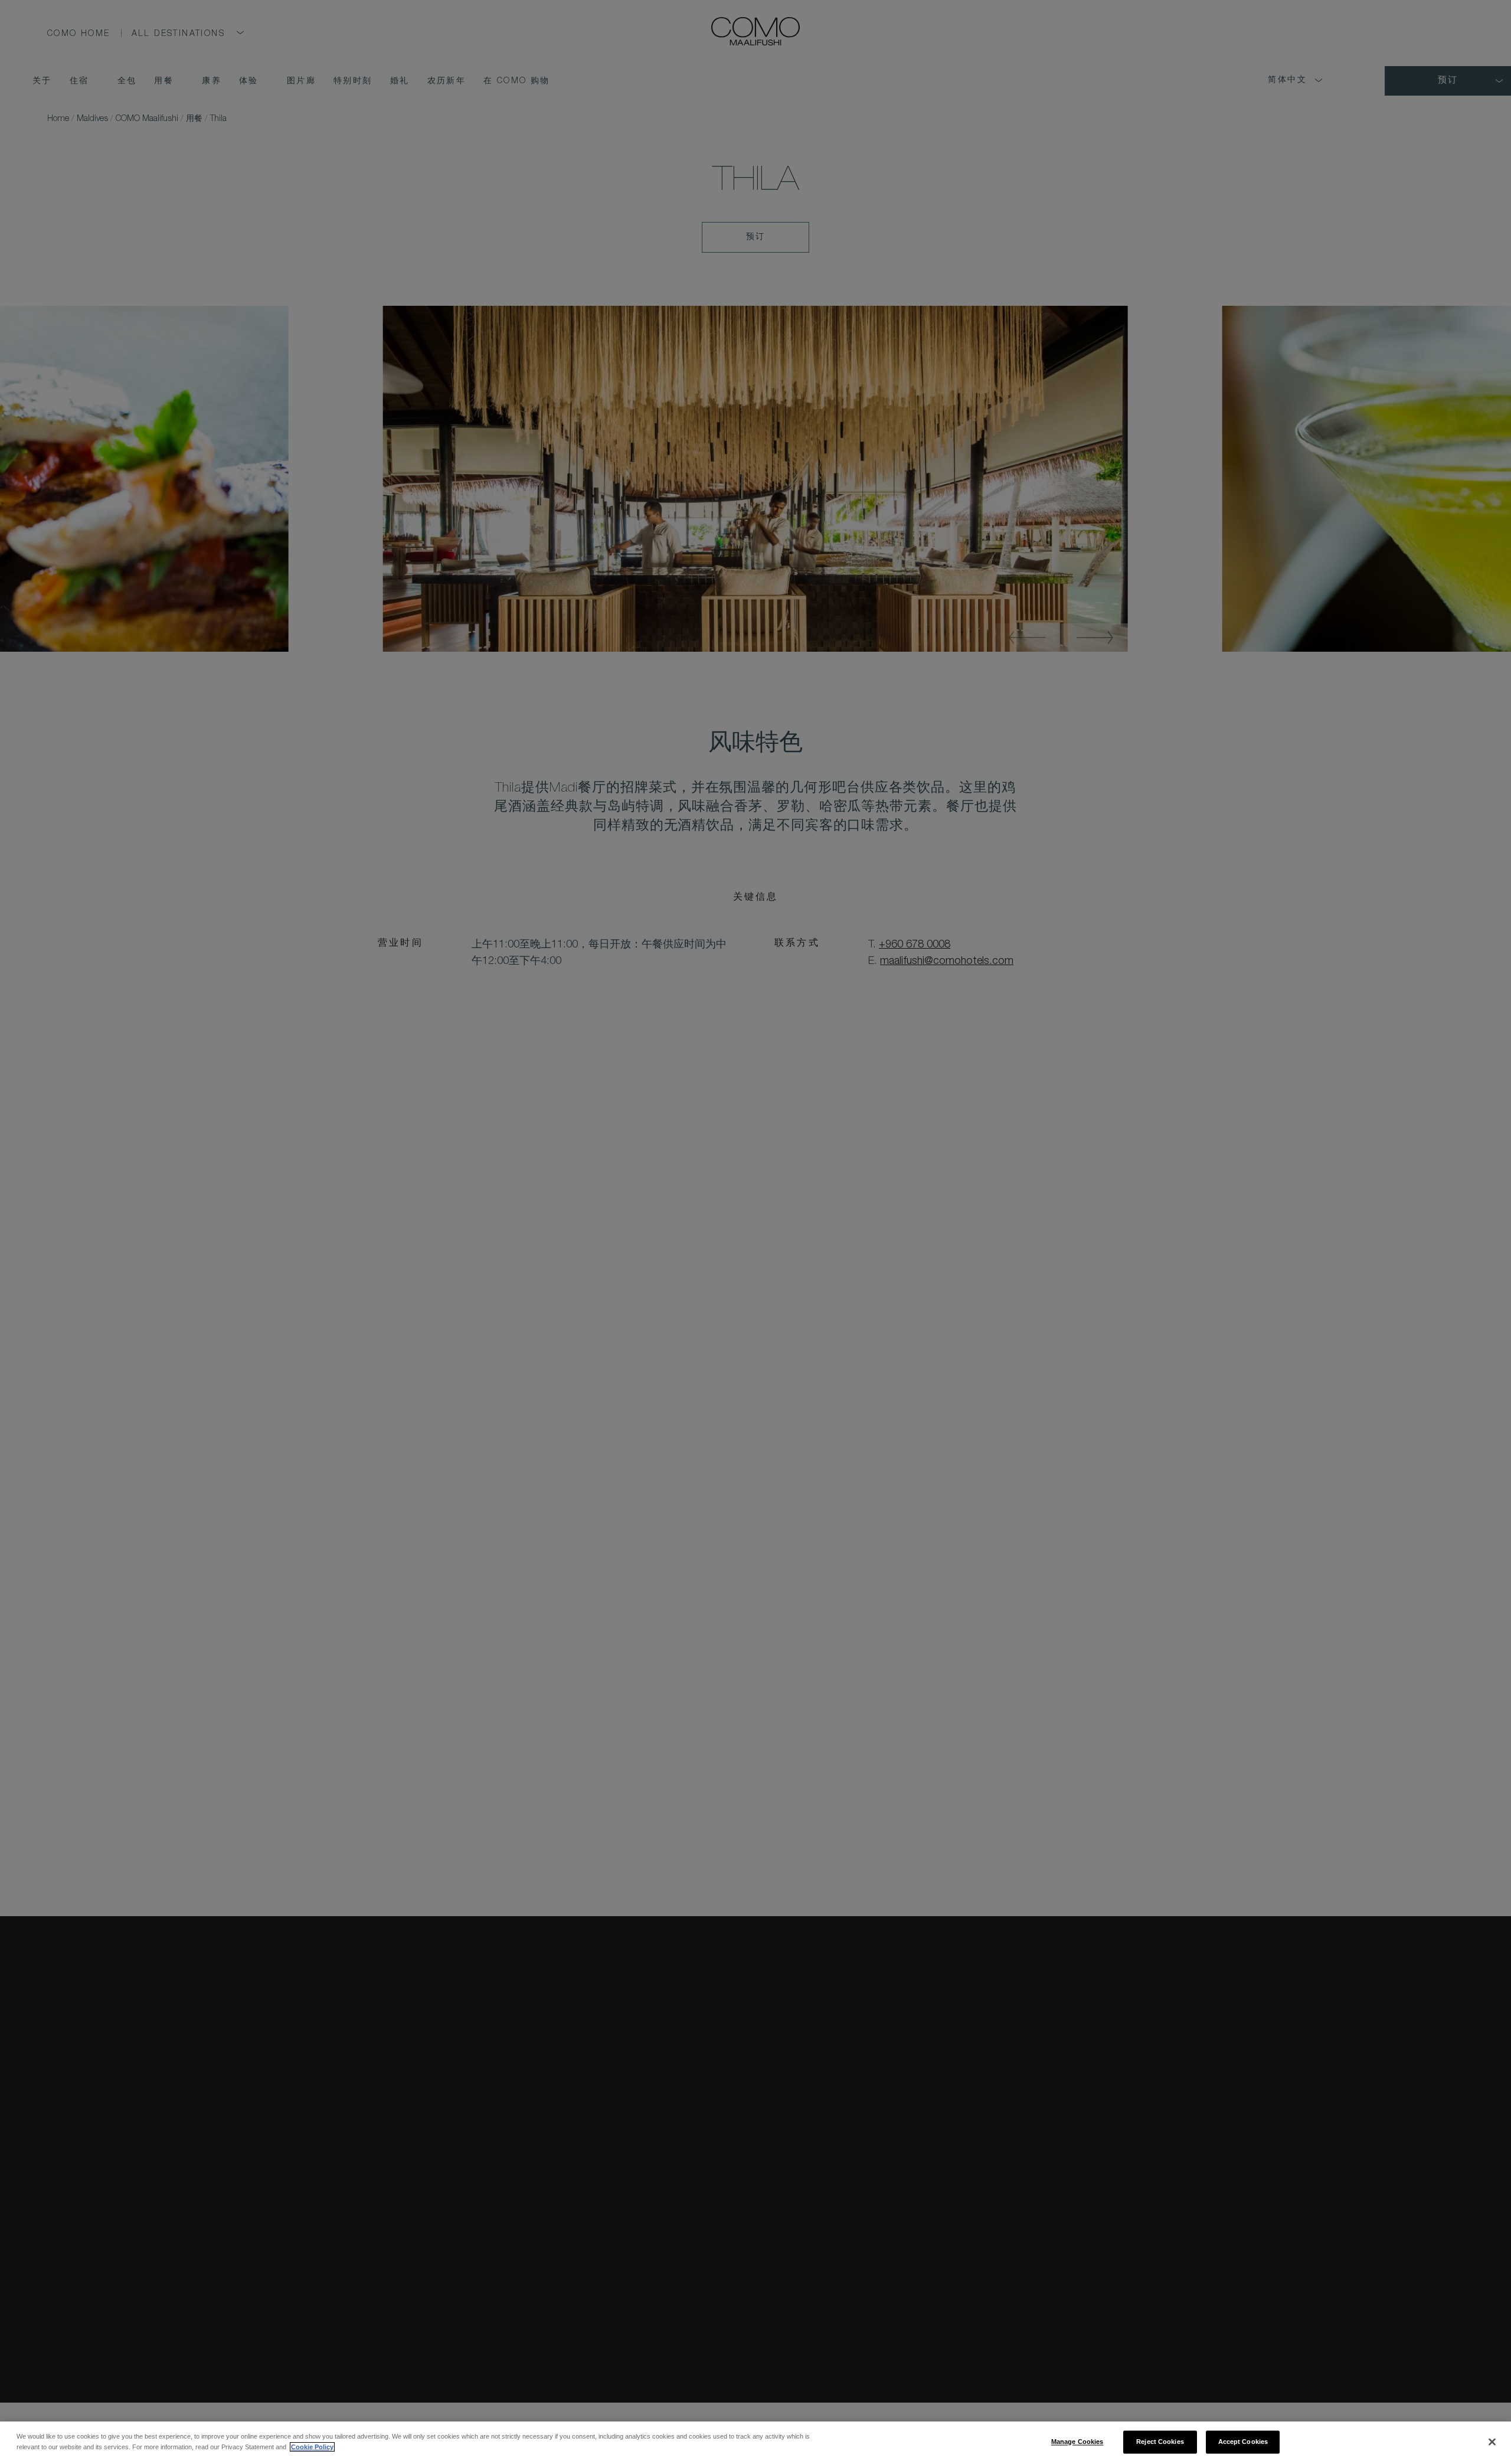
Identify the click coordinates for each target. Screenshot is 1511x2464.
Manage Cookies (1077, 2442)
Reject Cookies (1160, 2442)
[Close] (1492, 2442)
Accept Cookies (1243, 2442)
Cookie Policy (312, 2447)
